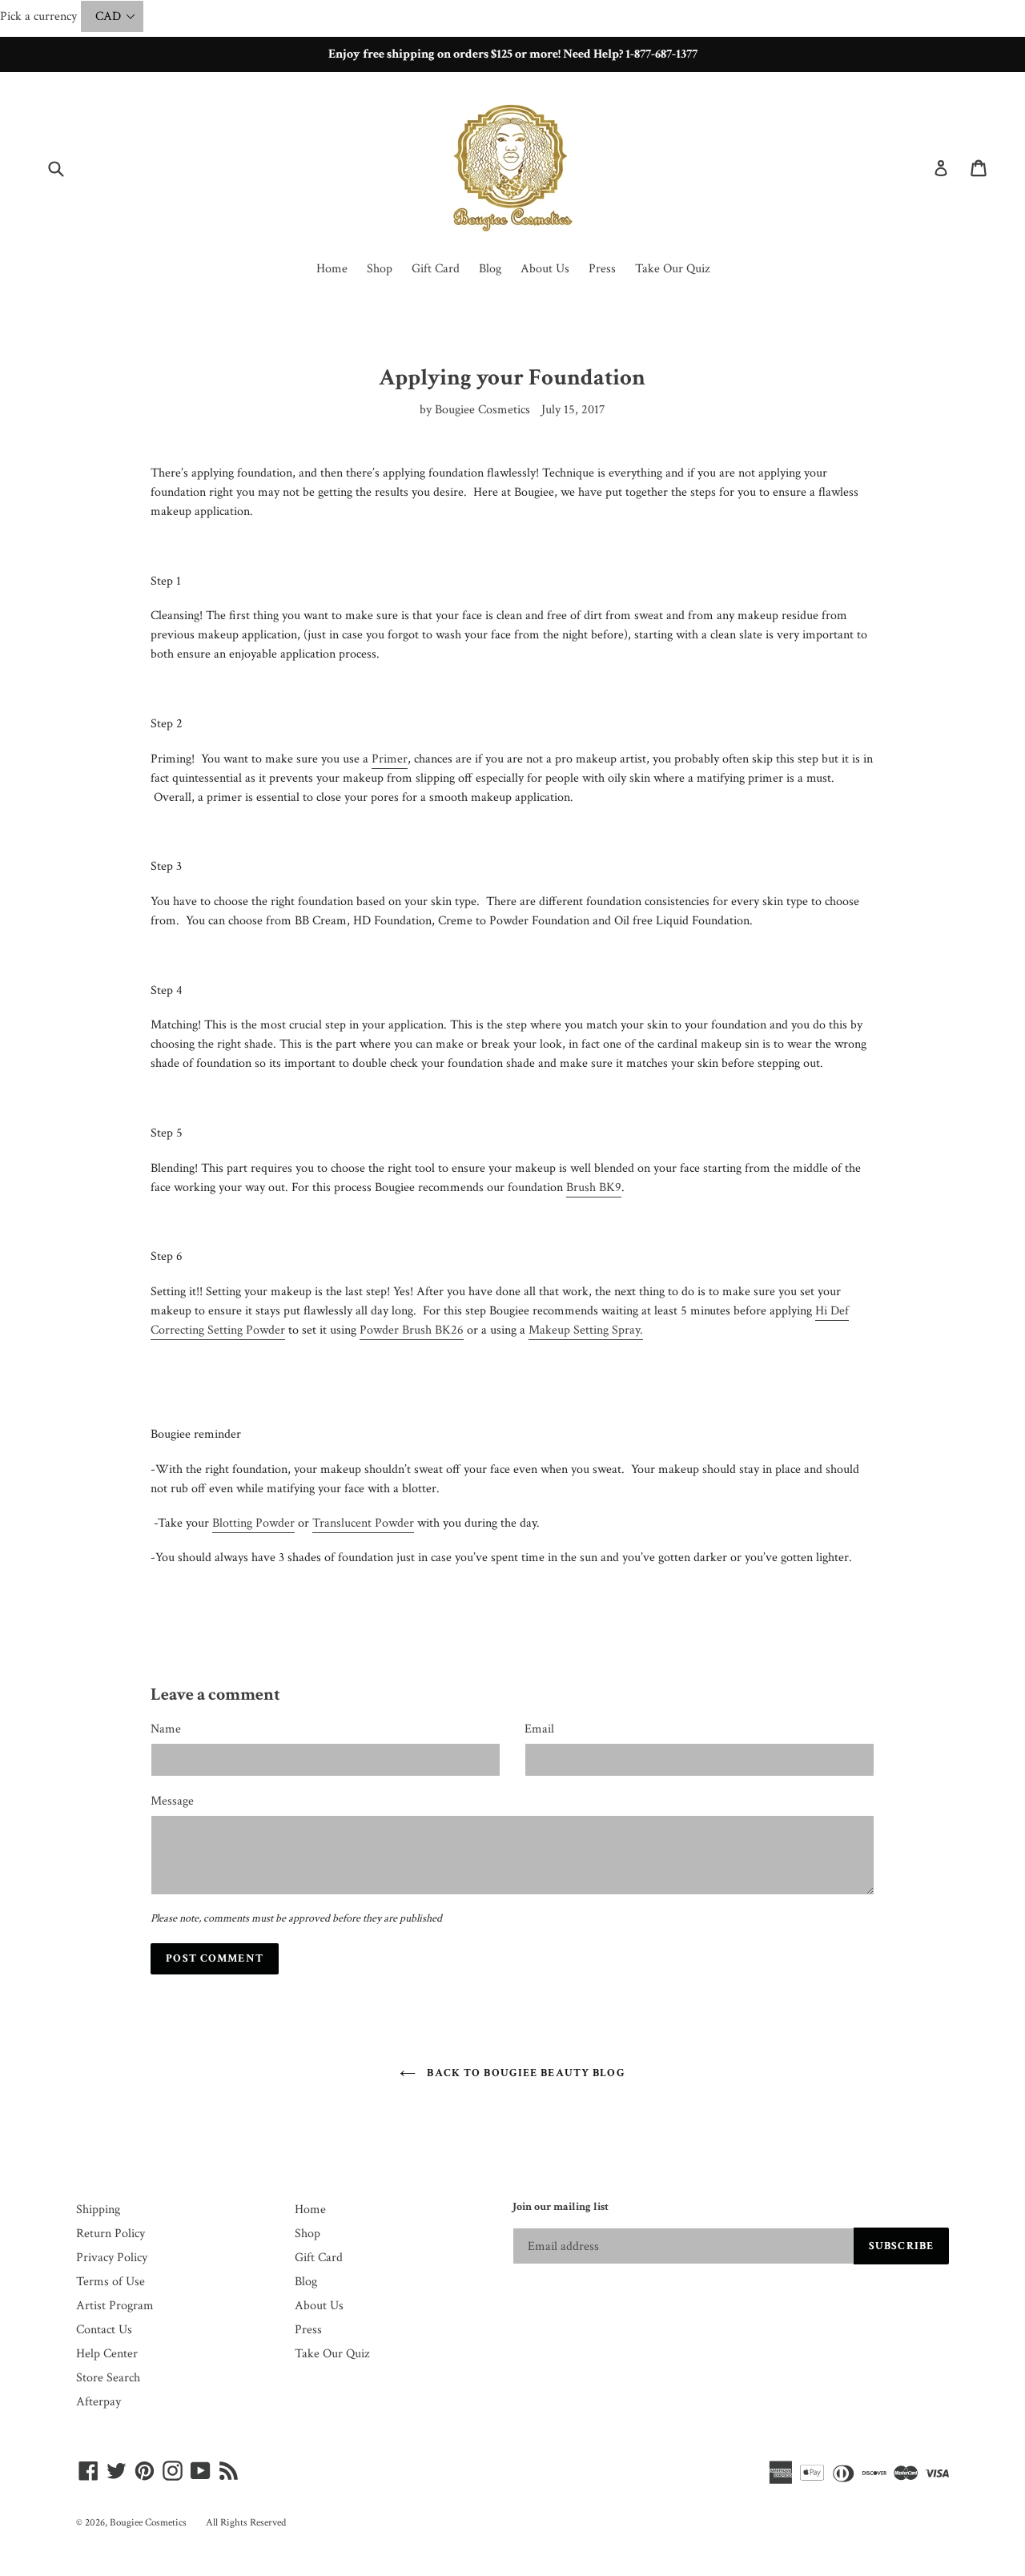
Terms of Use (111, 2282)
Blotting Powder (253, 1523)
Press (602, 269)
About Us (545, 269)
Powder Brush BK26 (412, 1330)
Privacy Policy (112, 2258)
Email (539, 1729)
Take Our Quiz (672, 269)
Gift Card (436, 269)
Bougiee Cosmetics (148, 2523)
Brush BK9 (594, 1187)
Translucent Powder (363, 1523)
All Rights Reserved (246, 2523)
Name (166, 1729)
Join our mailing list (561, 2207)
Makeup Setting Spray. (586, 1330)
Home (332, 269)
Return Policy (111, 2234)
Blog (490, 269)
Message (172, 1801)
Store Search (108, 2378)
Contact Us (104, 2330)
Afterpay (98, 2402)
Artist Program (115, 2306)
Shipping (98, 2210)
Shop (380, 269)
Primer (390, 759)
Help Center (107, 2354)
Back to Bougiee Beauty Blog (524, 2073)
